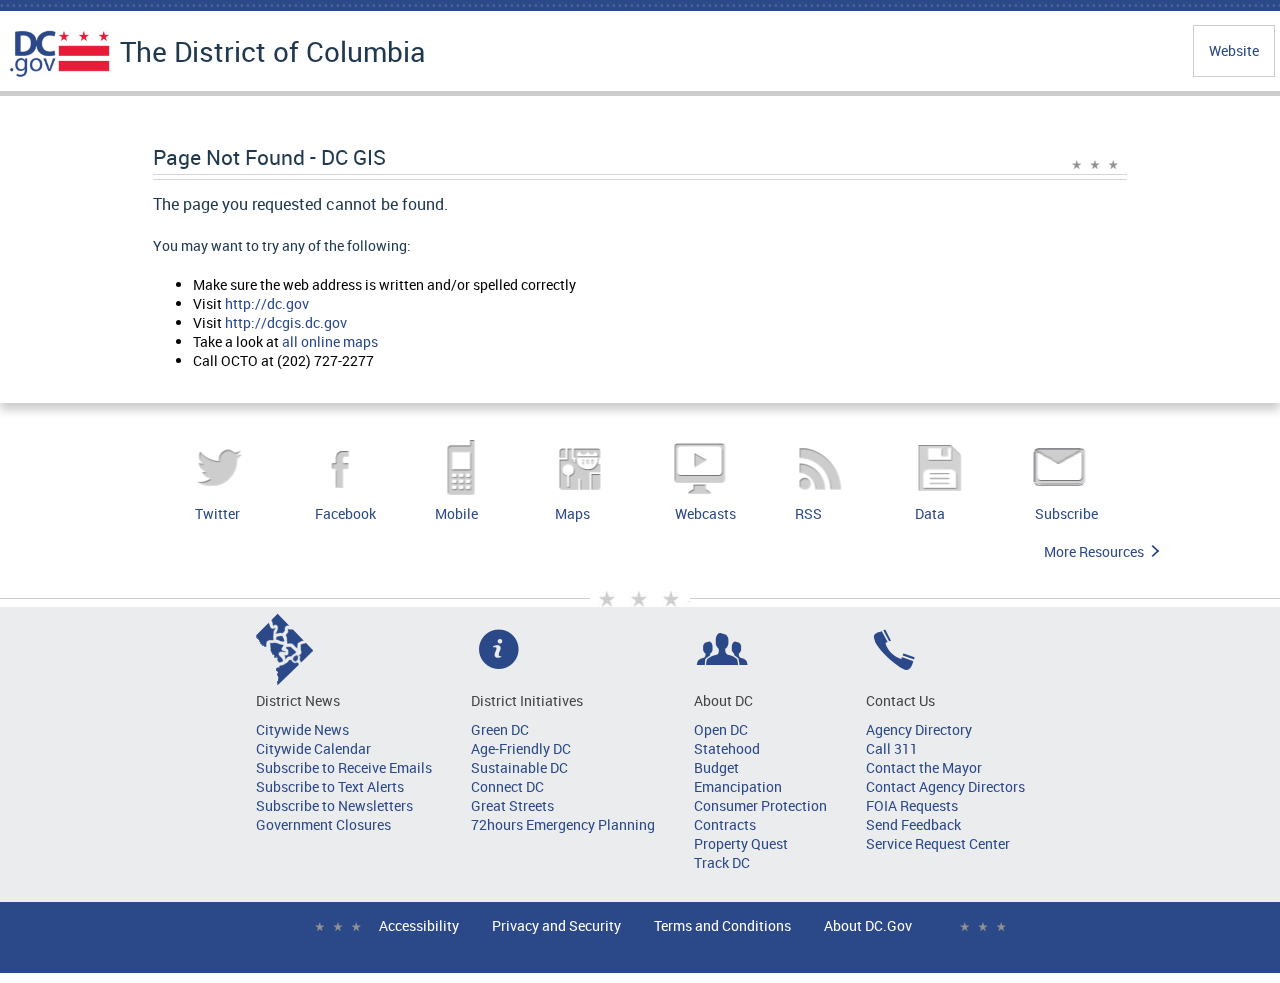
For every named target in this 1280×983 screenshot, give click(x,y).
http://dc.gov (267, 303)
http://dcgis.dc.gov (286, 322)
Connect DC (507, 786)
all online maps (330, 341)
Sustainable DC (519, 767)
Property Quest (741, 843)
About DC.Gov (868, 925)
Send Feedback (913, 824)
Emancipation (738, 786)
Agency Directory (919, 729)
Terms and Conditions (722, 925)
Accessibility (419, 925)
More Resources (1094, 551)
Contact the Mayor (924, 767)
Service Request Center (938, 843)
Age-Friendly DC (521, 748)
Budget (716, 767)
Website (1234, 50)
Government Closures (323, 824)
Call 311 (892, 748)
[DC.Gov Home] (60, 72)
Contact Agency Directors (945, 786)
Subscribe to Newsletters (334, 805)
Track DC (722, 862)
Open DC (721, 729)
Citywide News (302, 729)
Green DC (500, 729)
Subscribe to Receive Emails (344, 767)
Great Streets (512, 805)
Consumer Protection (760, 805)
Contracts (725, 824)
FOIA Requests (912, 805)
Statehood (727, 748)
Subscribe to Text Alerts (330, 786)
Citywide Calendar (313, 748)
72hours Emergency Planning (563, 824)
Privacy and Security (556, 925)
